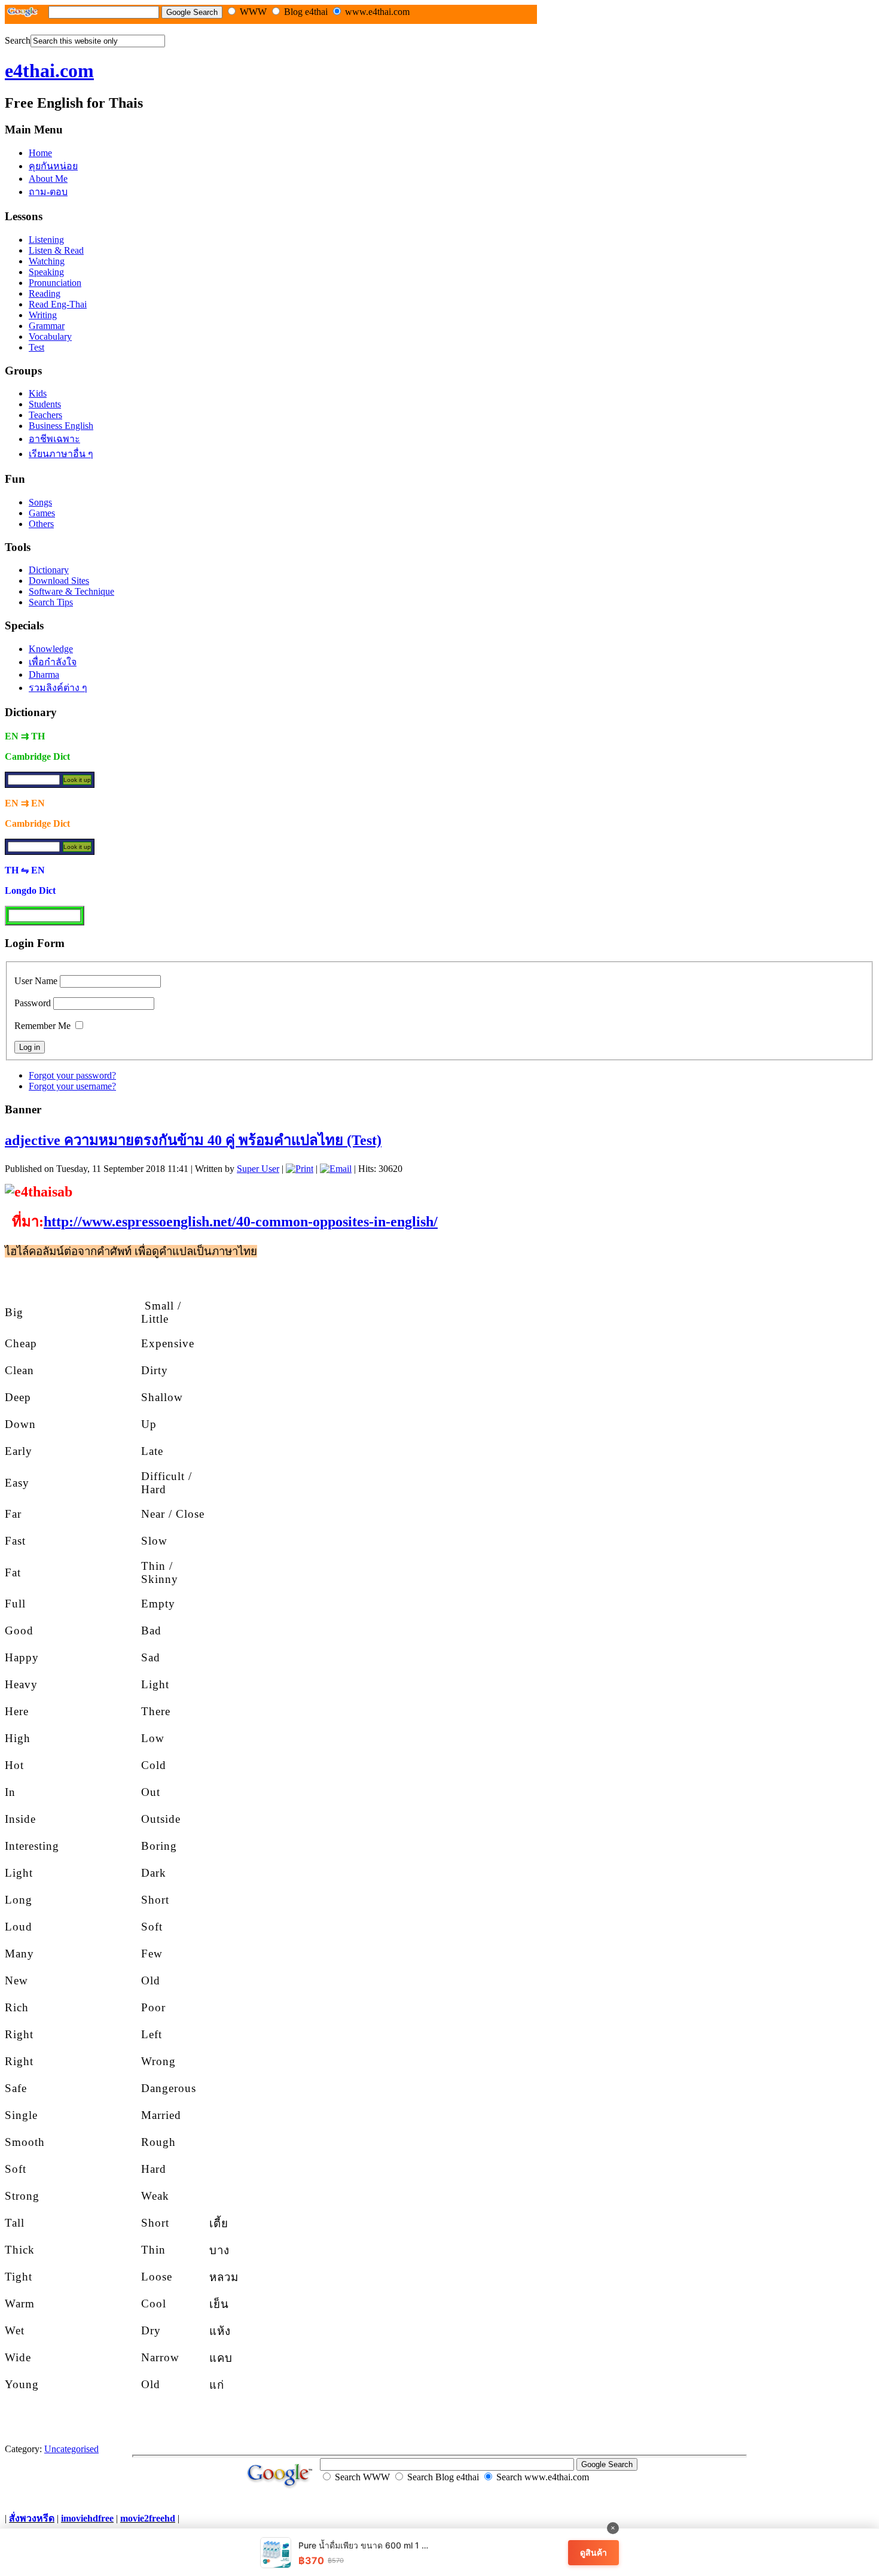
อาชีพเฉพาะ (54, 439)
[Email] (336, 1169)
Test (36, 347)
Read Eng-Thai (58, 304)
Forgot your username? (72, 1086)
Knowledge (51, 649)
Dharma (44, 675)
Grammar (47, 326)
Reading (45, 293)
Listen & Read (56, 250)
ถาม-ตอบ (48, 192)
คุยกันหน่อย (53, 166)
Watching (47, 261)
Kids (38, 393)
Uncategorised (71, 2449)
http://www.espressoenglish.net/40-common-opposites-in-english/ (241, 1222)
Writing (43, 315)
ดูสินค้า (593, 2552)
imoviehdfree (87, 2518)
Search (18, 40)
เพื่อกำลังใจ (53, 662)
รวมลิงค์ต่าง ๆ (58, 688)
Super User (258, 1169)
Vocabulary (50, 337)
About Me (48, 179)
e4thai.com (49, 71)
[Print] (300, 1169)
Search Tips (51, 602)
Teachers (45, 415)
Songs (40, 502)
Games (42, 513)
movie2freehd (148, 2518)
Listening (46, 240)
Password (33, 1003)
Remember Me (42, 1026)
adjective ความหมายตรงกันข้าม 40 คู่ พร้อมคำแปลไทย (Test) (193, 1140)
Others (41, 524)
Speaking (46, 272)
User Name (36, 981)
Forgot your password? (72, 1075)
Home (40, 153)
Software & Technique (71, 591)
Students (45, 404)
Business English (61, 426)
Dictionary (49, 570)
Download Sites (59, 581)
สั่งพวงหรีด (32, 2518)
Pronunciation (55, 283)
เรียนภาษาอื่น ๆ (61, 454)
